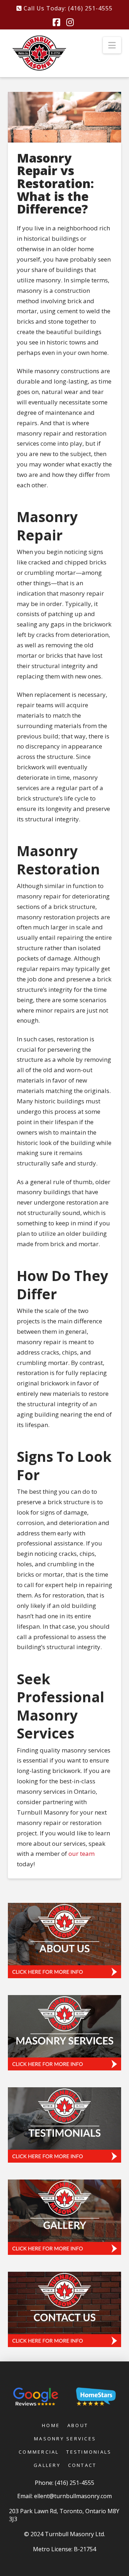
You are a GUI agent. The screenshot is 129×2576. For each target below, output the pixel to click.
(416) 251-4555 (75, 2483)
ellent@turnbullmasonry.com (73, 2496)
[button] (112, 45)
